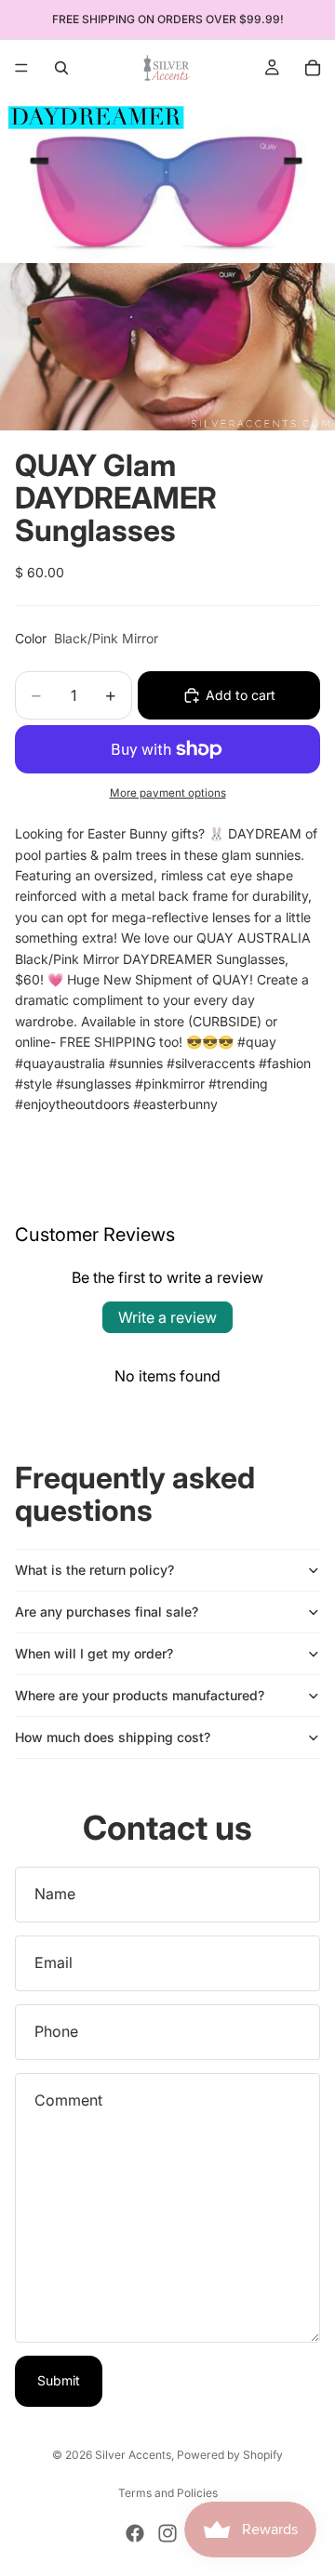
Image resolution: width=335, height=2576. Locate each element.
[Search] (61, 68)
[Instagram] (167, 2533)
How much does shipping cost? (113, 1737)
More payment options (168, 793)
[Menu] (21, 68)
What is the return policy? (94, 1570)
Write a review (167, 1317)
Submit (59, 2380)
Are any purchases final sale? (107, 1612)
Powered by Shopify (230, 2455)
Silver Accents (133, 2455)
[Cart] (313, 68)
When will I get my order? (94, 1653)
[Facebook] (135, 2533)
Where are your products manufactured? (140, 1695)
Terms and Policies (168, 2493)
